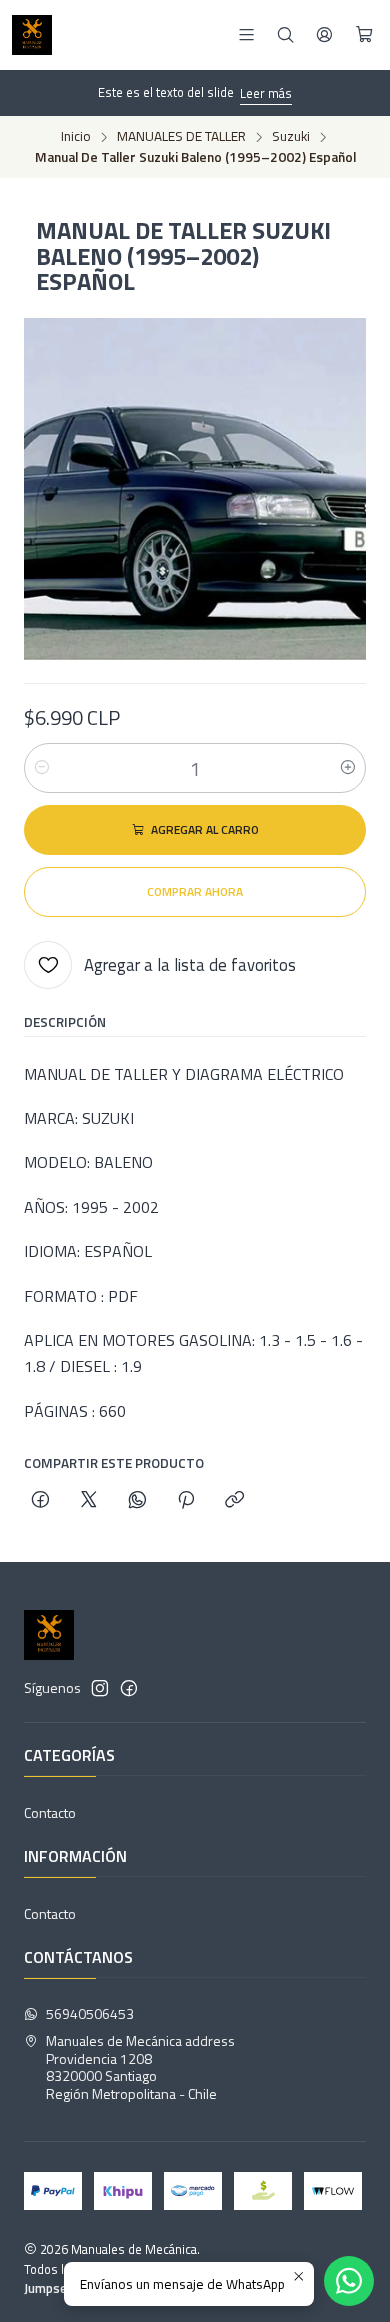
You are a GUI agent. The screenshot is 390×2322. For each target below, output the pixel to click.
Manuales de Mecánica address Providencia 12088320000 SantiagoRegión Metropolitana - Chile (140, 2067)
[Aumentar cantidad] (348, 768)
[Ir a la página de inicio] (32, 35)
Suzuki (291, 137)
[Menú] (246, 34)
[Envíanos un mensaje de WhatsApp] (349, 2281)
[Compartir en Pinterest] (186, 1501)
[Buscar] (285, 34)
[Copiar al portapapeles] (234, 1501)
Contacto (50, 1812)
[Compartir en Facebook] (40, 1501)
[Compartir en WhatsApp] (137, 1501)
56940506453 (90, 2013)
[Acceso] (324, 34)
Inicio (76, 137)
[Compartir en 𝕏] (89, 1501)
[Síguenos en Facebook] (129, 1688)
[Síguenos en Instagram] (100, 1688)
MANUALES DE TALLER (181, 137)
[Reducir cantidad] (42, 768)
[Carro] (364, 35)
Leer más (266, 93)
